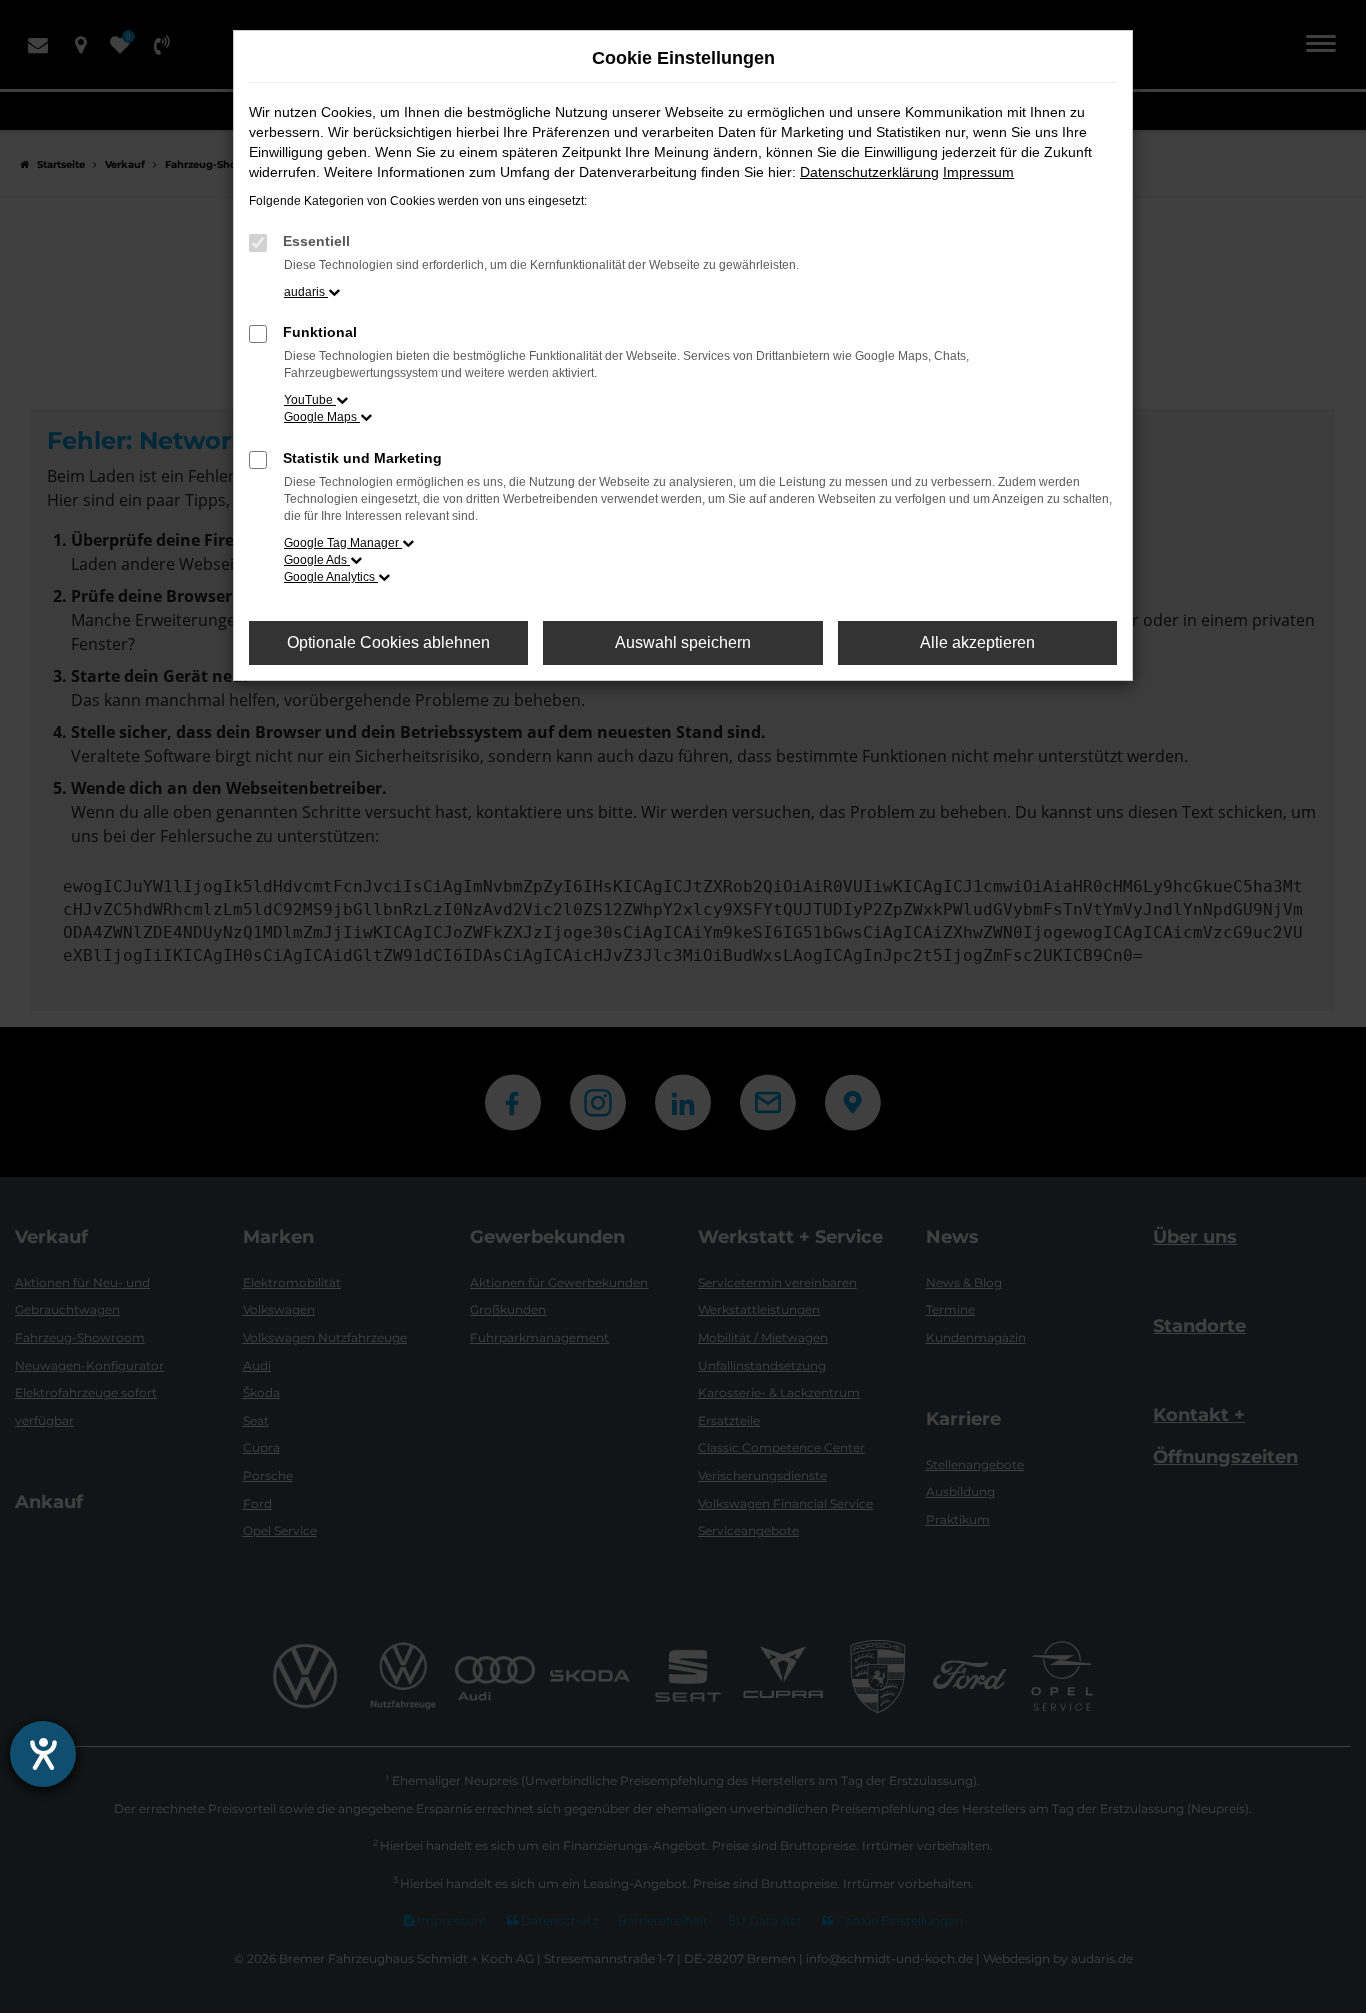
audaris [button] (306, 292)
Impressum (978, 172)
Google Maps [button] (322, 417)
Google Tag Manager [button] (343, 543)
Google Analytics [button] (331, 577)
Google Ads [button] (317, 560)
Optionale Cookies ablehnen (388, 642)
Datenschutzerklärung (869, 172)
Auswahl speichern (683, 642)
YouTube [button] (310, 400)
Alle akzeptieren (977, 642)
